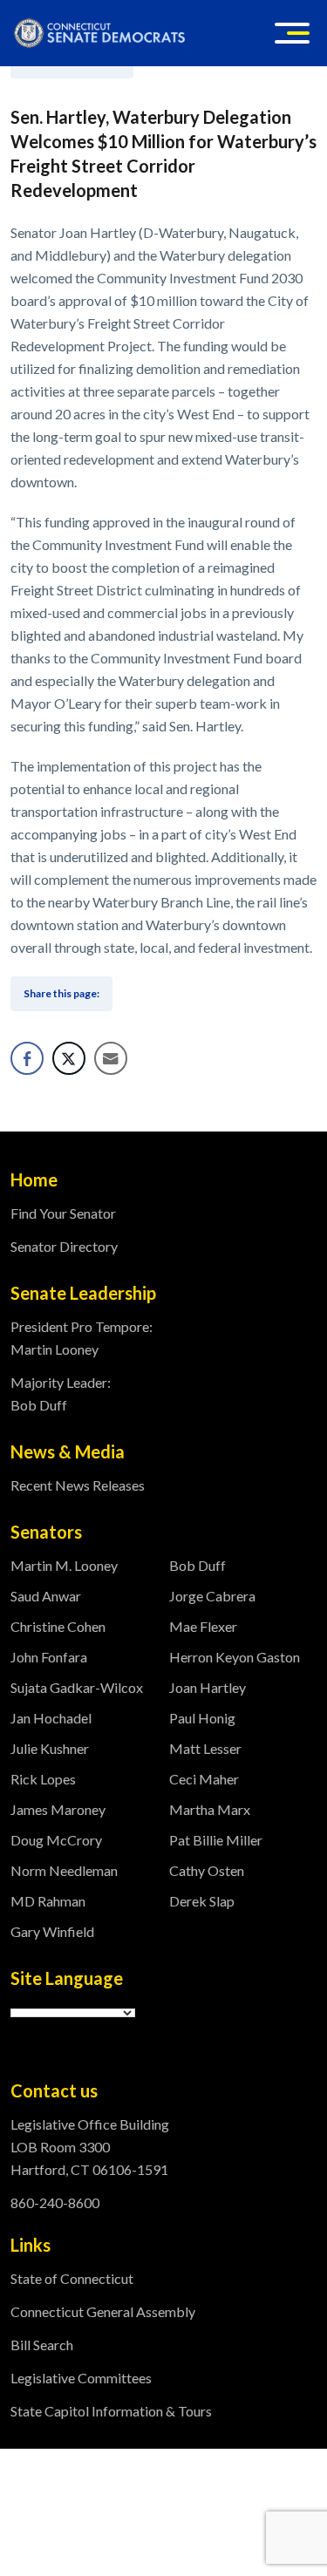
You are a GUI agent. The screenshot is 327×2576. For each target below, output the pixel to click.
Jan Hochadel (51, 1718)
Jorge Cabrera (212, 1596)
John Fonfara (49, 1657)
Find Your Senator (63, 1213)
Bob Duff (198, 1565)
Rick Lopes (43, 1779)
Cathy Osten (207, 1870)
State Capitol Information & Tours (111, 2411)
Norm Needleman (64, 1870)
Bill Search (42, 2345)
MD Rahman (48, 1901)
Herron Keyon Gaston (235, 1657)
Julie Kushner (50, 1748)
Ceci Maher (204, 1779)
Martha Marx (210, 1809)
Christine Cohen (58, 1626)
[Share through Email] (111, 1058)
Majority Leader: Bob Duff (61, 1393)
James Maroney (58, 1809)
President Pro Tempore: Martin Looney (82, 1338)
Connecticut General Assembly (103, 2311)
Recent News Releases (78, 1485)
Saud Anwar (46, 1596)
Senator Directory (64, 1246)
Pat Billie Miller (216, 1840)
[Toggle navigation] (292, 33)
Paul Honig (202, 1718)
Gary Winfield (52, 1931)
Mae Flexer (203, 1626)
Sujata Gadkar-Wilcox (77, 1687)
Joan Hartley (208, 1687)
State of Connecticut (72, 2278)
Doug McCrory (56, 1840)
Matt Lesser (205, 1748)
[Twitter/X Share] (69, 1058)
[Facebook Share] (27, 1058)
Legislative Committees (81, 2378)
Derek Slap (202, 1901)
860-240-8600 (55, 2202)
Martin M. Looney (64, 1565)
